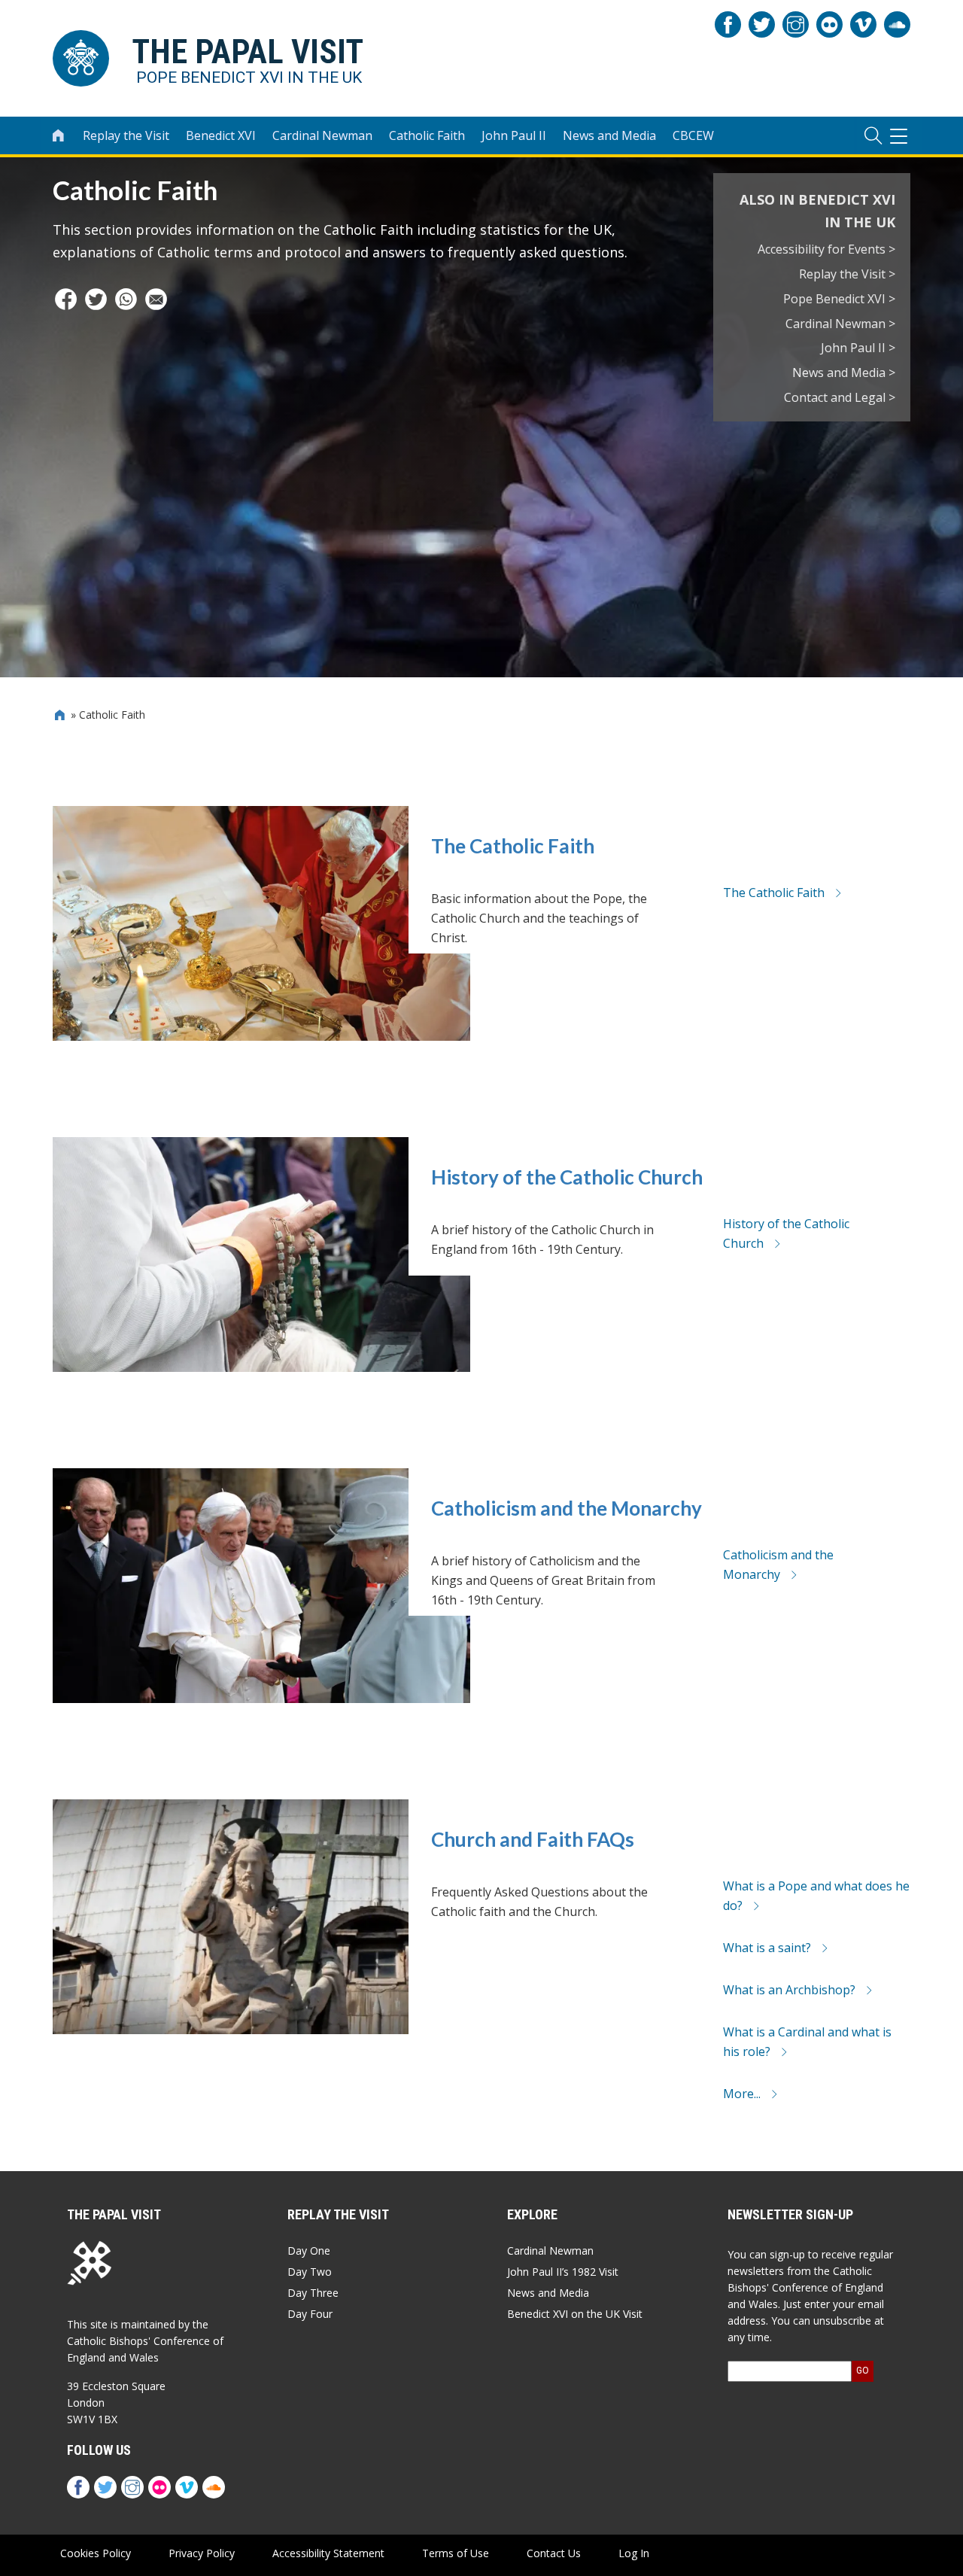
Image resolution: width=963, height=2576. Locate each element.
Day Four (310, 2314)
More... (742, 2094)
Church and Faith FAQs (533, 1839)
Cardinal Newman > (840, 324)
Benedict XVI (221, 135)
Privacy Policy (202, 2553)
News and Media (609, 135)
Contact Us (554, 2553)
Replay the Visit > (847, 274)
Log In (634, 2553)
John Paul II (514, 135)
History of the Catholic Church (567, 1177)
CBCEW (693, 135)
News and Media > (844, 373)
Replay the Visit (126, 135)
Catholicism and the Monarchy (567, 1508)
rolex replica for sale (149, 2363)
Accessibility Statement (328, 2553)
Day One (309, 2251)
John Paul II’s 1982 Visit (563, 2272)
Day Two (310, 2272)
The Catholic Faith (513, 846)
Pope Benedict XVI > (839, 299)
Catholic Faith (427, 135)
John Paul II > (858, 348)
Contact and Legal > (840, 397)
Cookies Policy (96, 2553)
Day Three (313, 2293)
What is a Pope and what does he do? (816, 1896)
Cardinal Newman (322, 135)
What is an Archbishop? (789, 1990)
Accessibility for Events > (826, 249)
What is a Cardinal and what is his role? (807, 2042)
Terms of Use (456, 2553)
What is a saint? (767, 1948)
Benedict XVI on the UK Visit (575, 2314)
